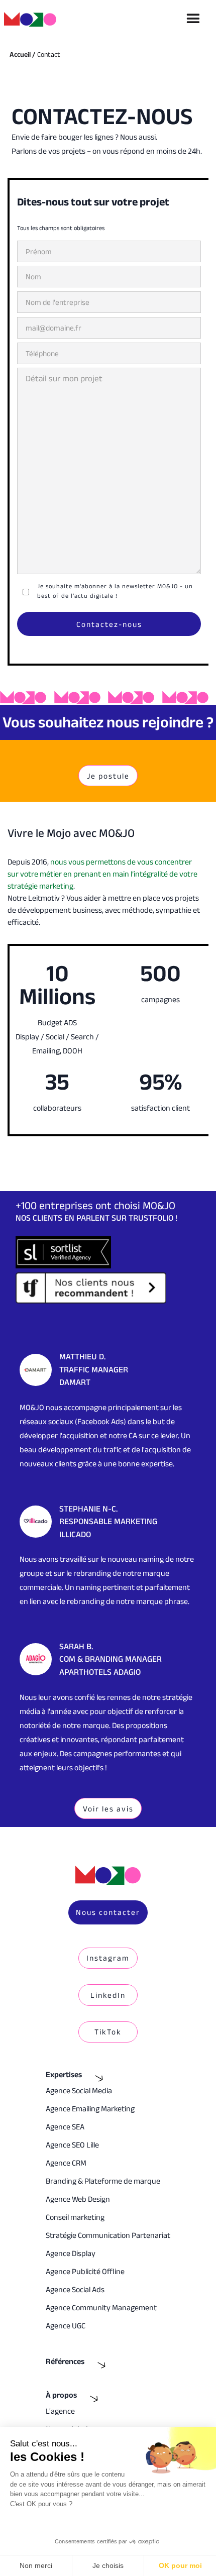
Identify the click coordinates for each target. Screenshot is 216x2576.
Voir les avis (108, 1809)
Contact (49, 54)
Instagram (108, 1958)
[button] (193, 19)
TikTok (108, 2032)
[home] (34, 19)
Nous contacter (108, 1912)
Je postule (108, 776)
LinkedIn (108, 1995)
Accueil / (22, 54)
